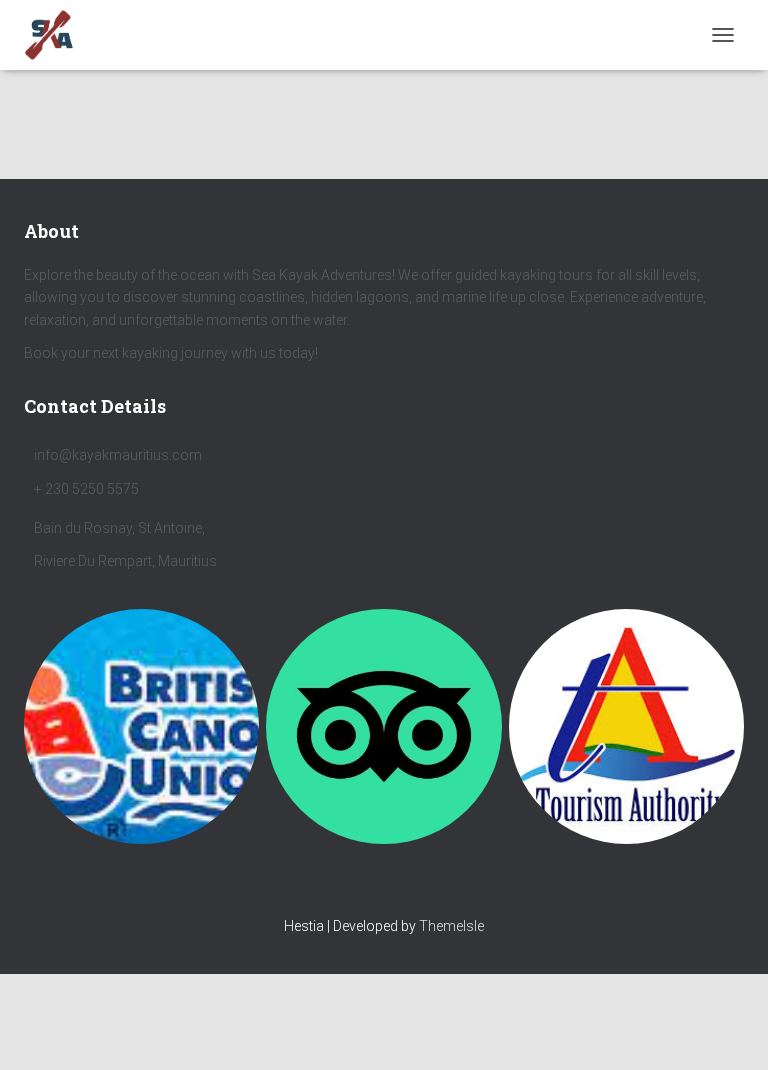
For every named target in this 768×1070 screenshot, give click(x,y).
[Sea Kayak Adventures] (56, 35)
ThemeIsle (451, 926)
